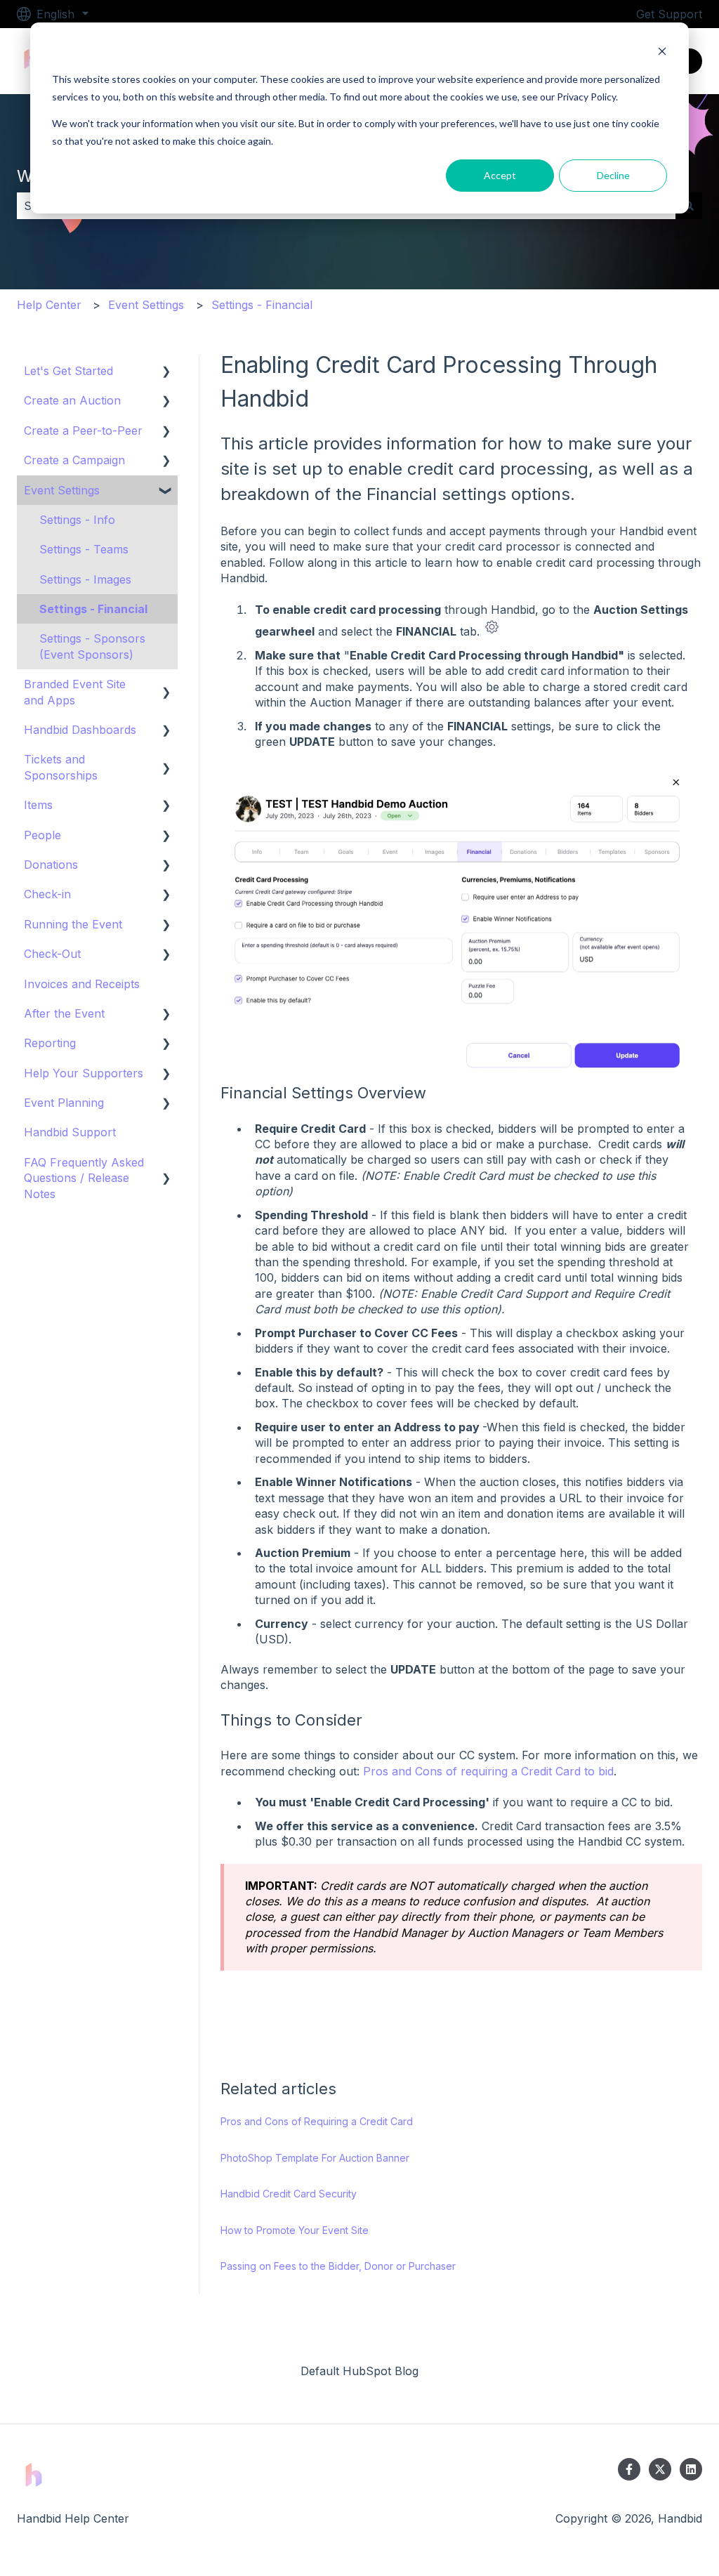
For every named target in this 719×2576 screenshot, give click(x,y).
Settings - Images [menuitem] (85, 579)
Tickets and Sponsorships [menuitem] (61, 767)
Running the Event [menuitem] (73, 924)
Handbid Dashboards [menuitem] (80, 730)
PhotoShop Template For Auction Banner (315, 2158)
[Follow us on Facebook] (629, 2469)
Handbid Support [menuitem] (70, 1132)
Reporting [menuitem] (50, 1043)
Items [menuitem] (38, 805)
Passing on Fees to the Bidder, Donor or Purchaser (338, 2266)
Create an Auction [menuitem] (72, 400)
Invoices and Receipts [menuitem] (82, 984)
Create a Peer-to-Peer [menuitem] (83, 431)
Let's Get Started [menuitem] (68, 371)
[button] (166, 372)
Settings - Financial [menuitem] (93, 609)
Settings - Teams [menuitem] (84, 549)
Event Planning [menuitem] (64, 1103)
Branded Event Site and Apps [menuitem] (75, 692)
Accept (500, 175)
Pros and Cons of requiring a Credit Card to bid (488, 1771)
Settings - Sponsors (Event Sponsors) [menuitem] (92, 646)
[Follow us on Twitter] (660, 2469)
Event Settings (146, 305)
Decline (613, 175)
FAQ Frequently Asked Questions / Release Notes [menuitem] (84, 1178)
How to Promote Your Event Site (295, 2230)
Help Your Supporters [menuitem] (84, 1073)
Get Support (669, 14)
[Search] (689, 206)
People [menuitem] (42, 835)
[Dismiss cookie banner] (662, 53)
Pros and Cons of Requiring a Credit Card (317, 2121)
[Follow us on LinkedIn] (691, 2469)
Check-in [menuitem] (47, 894)
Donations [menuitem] (51, 865)
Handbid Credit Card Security (289, 2194)
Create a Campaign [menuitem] (74, 460)
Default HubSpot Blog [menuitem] (359, 2371)
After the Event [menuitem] (64, 1013)
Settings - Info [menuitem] (77, 520)
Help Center (49, 305)
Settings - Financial (262, 305)
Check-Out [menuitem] (52, 954)
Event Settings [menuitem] (62, 490)
